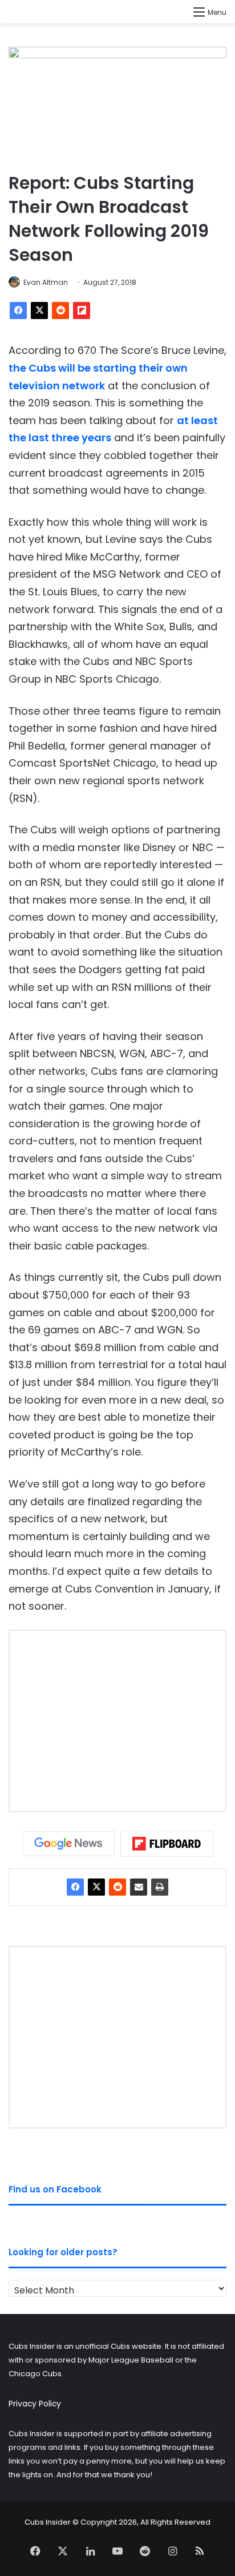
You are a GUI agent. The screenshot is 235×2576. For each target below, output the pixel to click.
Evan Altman (46, 282)
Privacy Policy (35, 2404)
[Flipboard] (82, 311)
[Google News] (68, 1844)
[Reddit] (60, 311)
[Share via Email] (139, 1887)
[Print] (160, 1887)
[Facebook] (18, 311)
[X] (39, 311)
